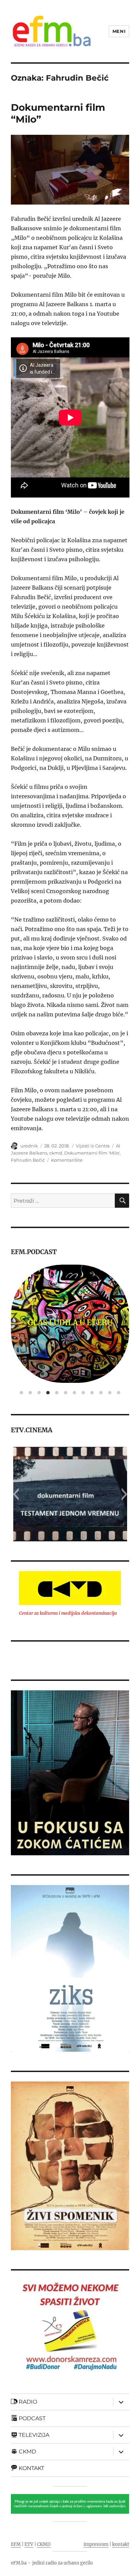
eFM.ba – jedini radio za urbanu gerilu (52, 2563)
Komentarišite (67, 1160)
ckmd (56, 1153)
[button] (16, 1494)
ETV (29, 2544)
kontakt (121, 2544)
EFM (16, 2544)
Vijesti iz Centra (93, 1146)
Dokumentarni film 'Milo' (92, 1153)
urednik (29, 1146)
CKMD (44, 2544)
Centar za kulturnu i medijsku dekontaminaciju (68, 1613)
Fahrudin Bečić (28, 1160)
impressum (96, 2544)
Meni (119, 31)
